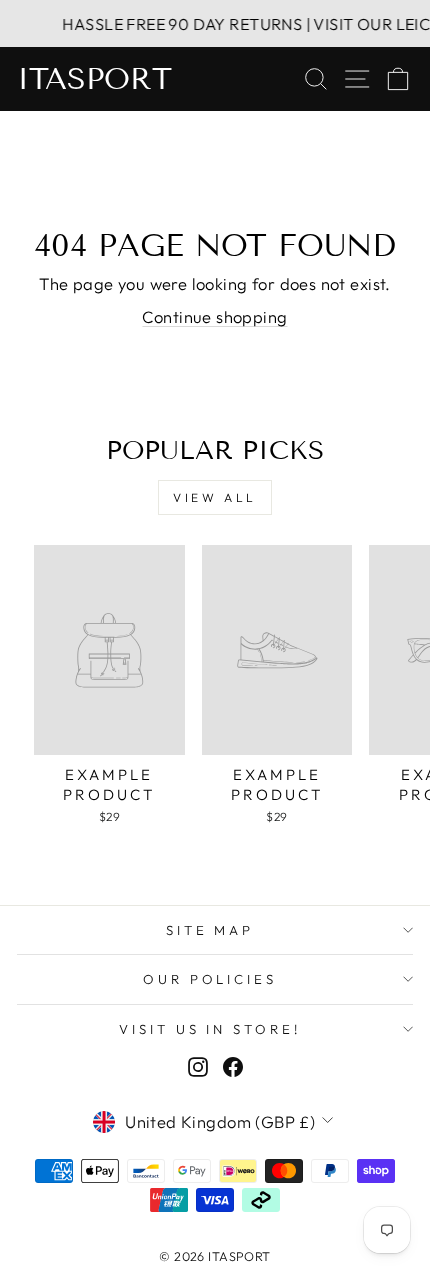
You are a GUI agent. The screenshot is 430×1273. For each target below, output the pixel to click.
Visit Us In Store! (210, 1029)
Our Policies (210, 979)
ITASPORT (94, 79)
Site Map (210, 930)
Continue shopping (214, 316)
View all (215, 497)
